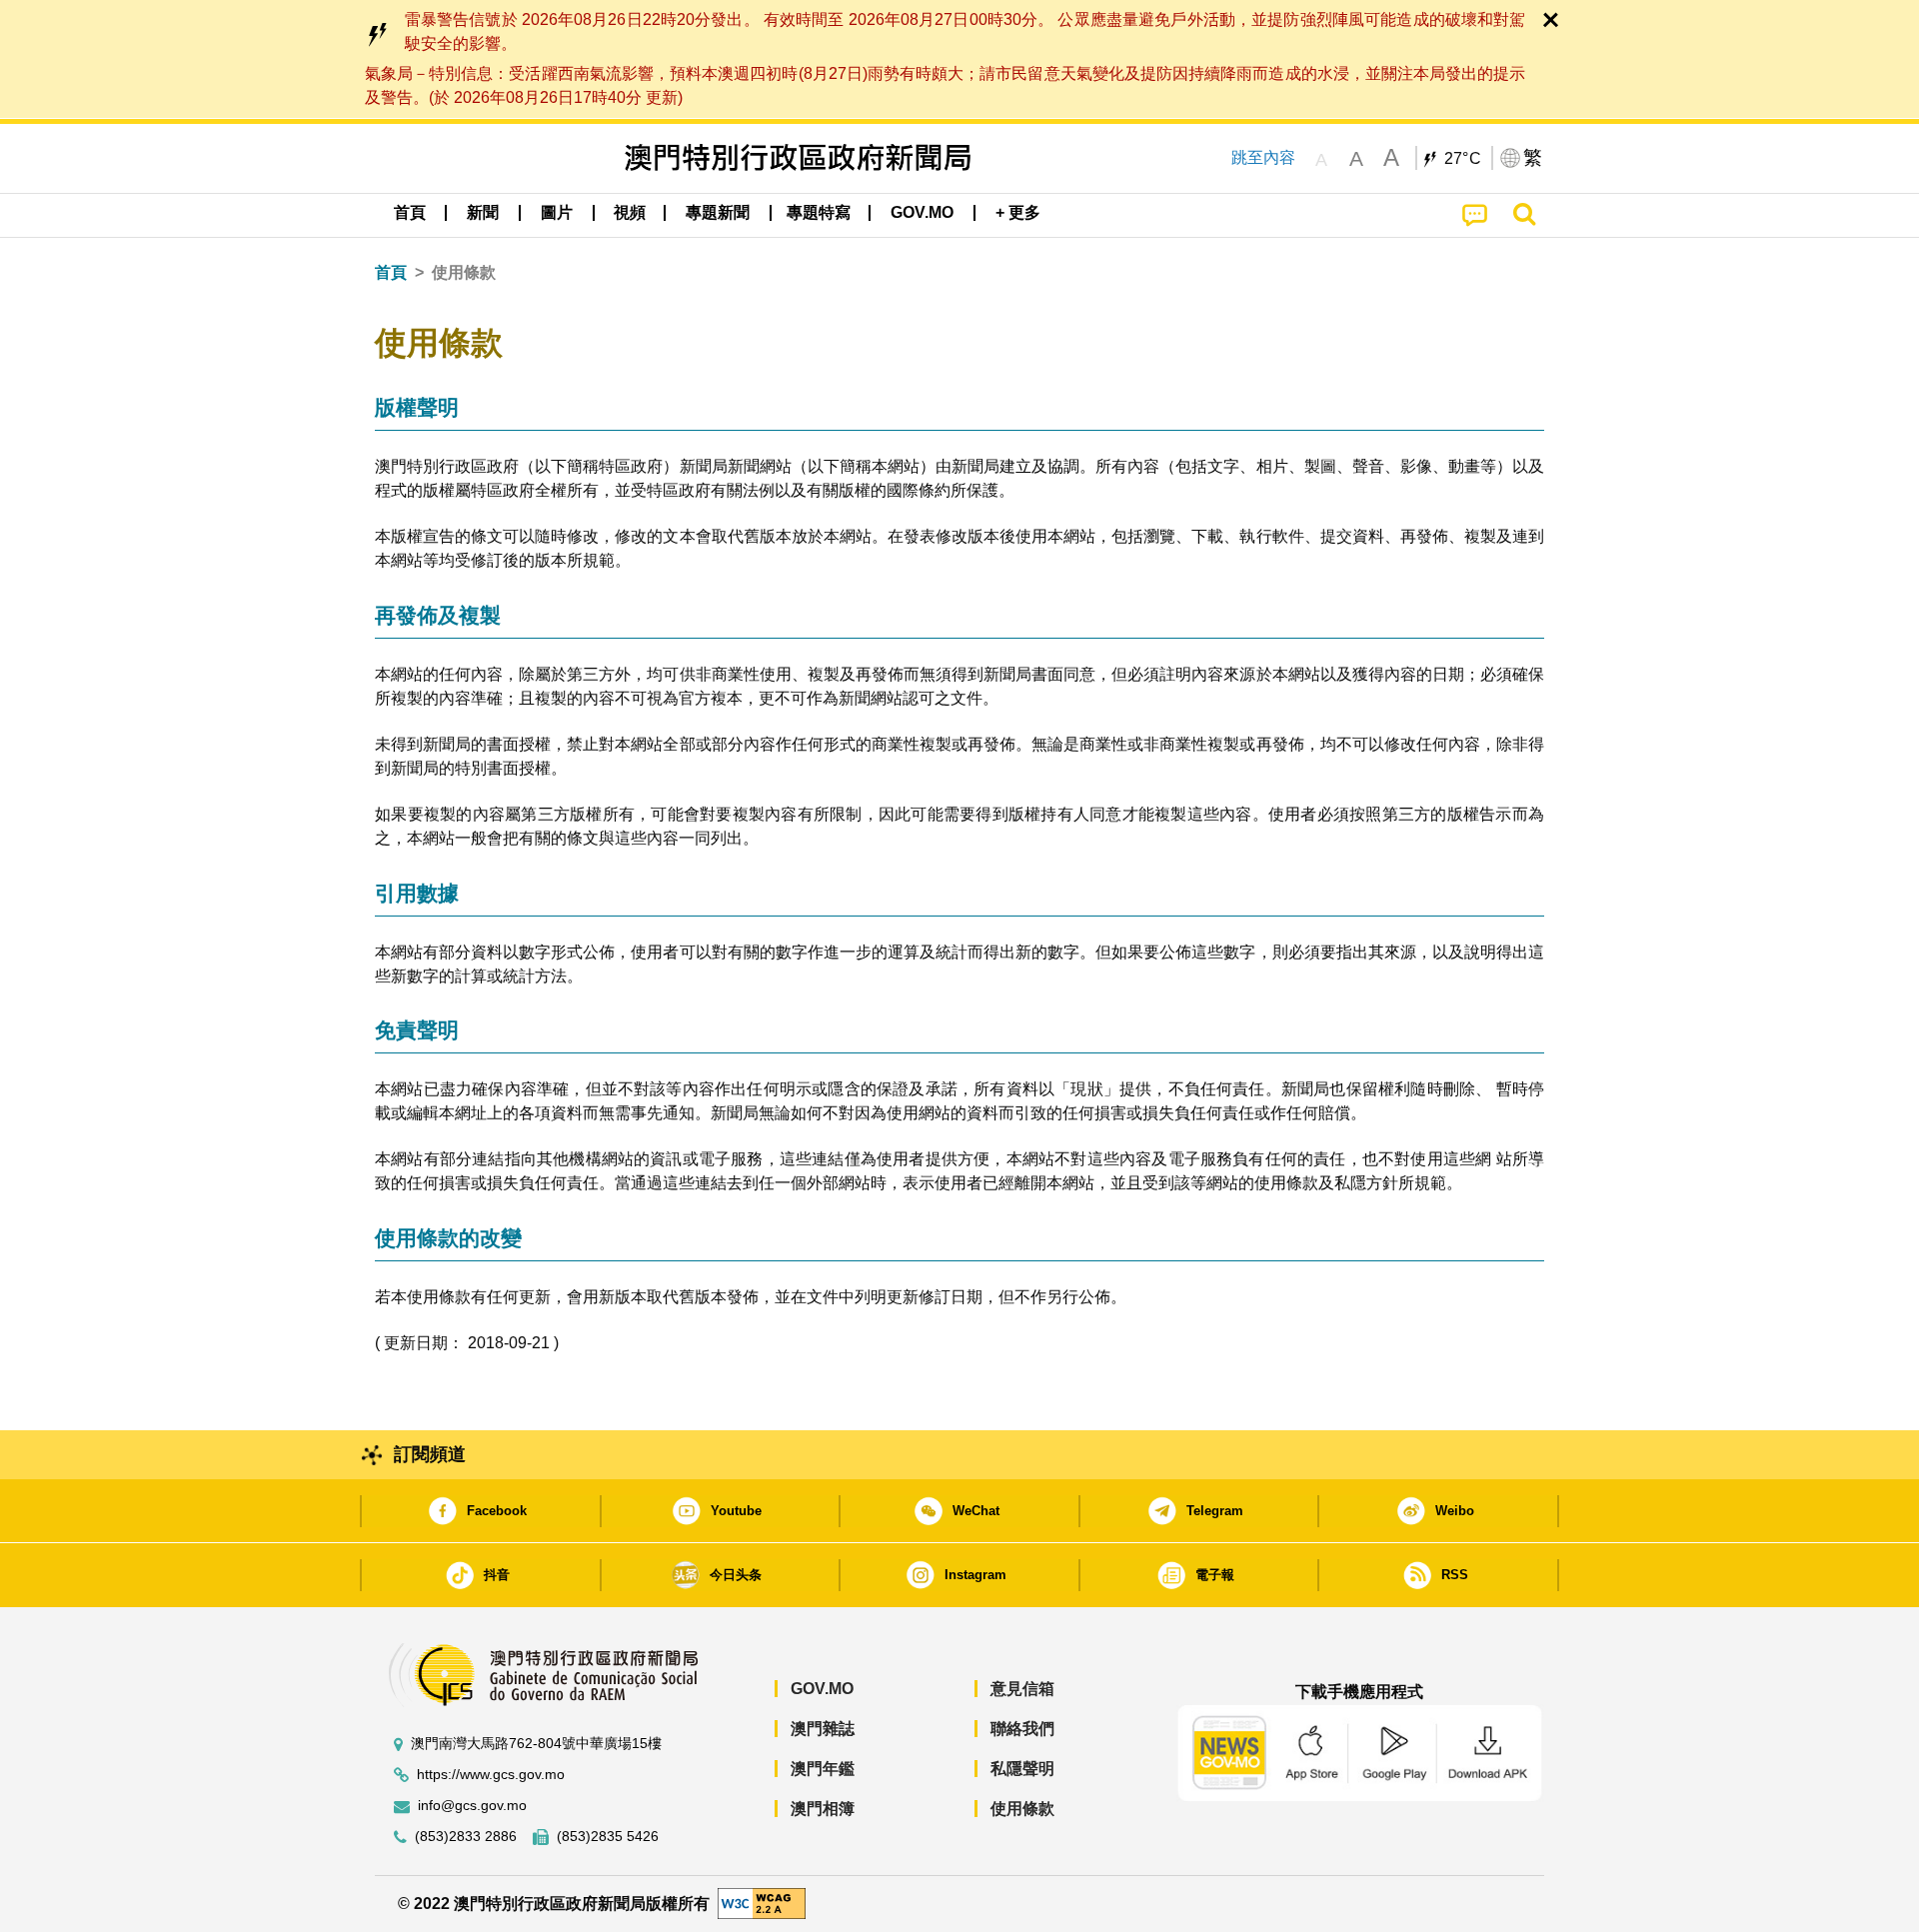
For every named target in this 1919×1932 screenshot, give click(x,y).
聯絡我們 (1022, 1729)
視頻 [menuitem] (630, 212)
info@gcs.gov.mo (472, 1806)
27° (1463, 159)
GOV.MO (822, 1689)
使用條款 (1022, 1809)
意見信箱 (1022, 1689)
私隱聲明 (1022, 1769)
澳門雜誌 (823, 1729)
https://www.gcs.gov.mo (491, 1775)
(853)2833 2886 (466, 1837)
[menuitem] (483, 213)
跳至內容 (1263, 157)
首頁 (391, 272)
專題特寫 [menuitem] (819, 212)
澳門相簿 (823, 1809)
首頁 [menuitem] (410, 212)
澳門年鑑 (823, 1769)
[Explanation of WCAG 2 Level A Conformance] (762, 1903)
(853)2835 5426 (608, 1837)
